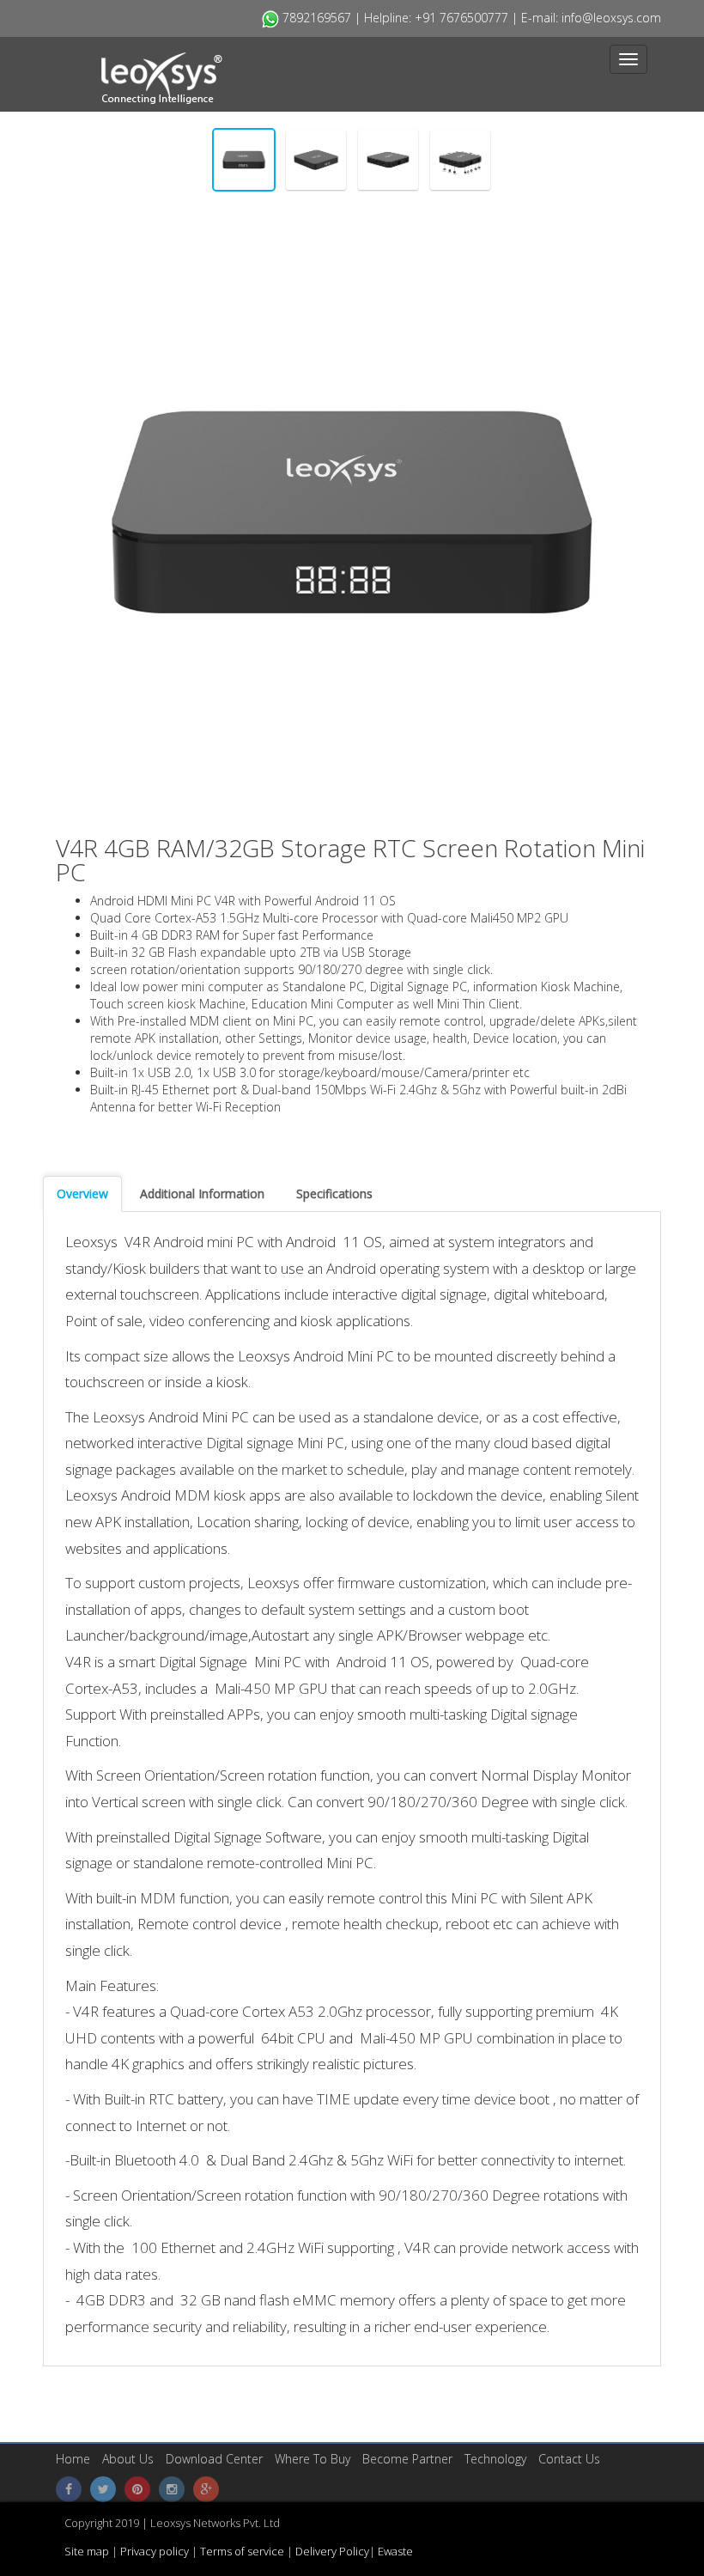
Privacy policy (153, 2551)
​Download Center (214, 2459)
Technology (495, 2459)
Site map (88, 2551)
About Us (128, 2459)
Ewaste (395, 2551)
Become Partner (407, 2459)
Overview (82, 1194)
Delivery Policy (332, 2551)
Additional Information (202, 1194)
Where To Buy (313, 2459)
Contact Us (569, 2459)
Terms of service (243, 2551)
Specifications (334, 1194)
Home (73, 2459)
